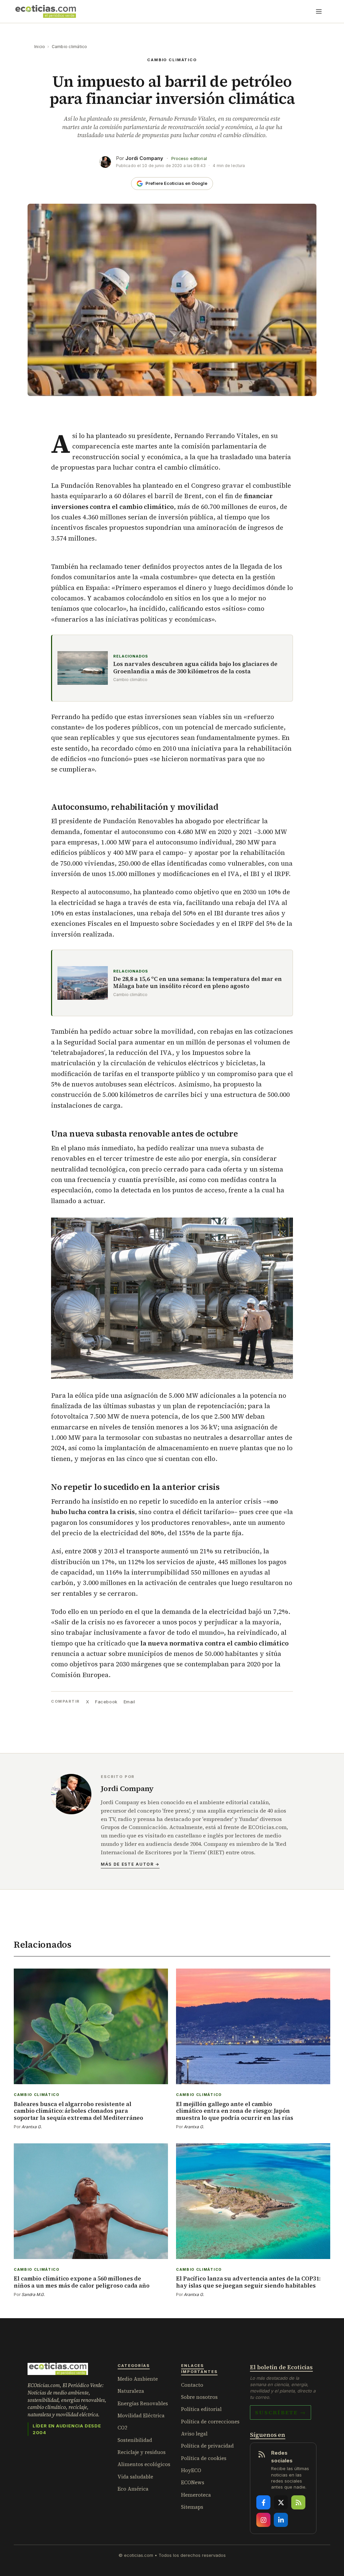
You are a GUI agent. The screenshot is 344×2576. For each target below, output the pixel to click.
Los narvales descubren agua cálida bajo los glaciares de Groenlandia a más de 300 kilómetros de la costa (195, 668)
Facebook (106, 1702)
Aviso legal (194, 2434)
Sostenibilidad (135, 2440)
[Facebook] (263, 2502)
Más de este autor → (130, 1864)
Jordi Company (144, 158)
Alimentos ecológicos (144, 2464)
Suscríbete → (281, 2412)
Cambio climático (70, 47)
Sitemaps (192, 2507)
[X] (281, 2502)
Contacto (192, 2385)
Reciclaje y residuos (142, 2452)
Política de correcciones (210, 2422)
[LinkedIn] (281, 2520)
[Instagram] (263, 2520)
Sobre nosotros (199, 2397)
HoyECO (191, 2470)
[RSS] (298, 2502)
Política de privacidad (207, 2446)
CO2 (122, 2428)
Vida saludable (135, 2477)
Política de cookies (204, 2458)
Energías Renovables (143, 2403)
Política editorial (201, 2409)
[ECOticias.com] (46, 11)
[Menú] (319, 11)
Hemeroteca (196, 2495)
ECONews (193, 2482)
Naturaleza (131, 2391)
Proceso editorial (189, 158)
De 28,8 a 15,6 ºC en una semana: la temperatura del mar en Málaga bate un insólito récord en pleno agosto (198, 983)
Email (130, 1702)
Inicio (40, 47)
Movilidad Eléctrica (141, 2415)
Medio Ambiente (138, 2379)
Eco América (133, 2489)
